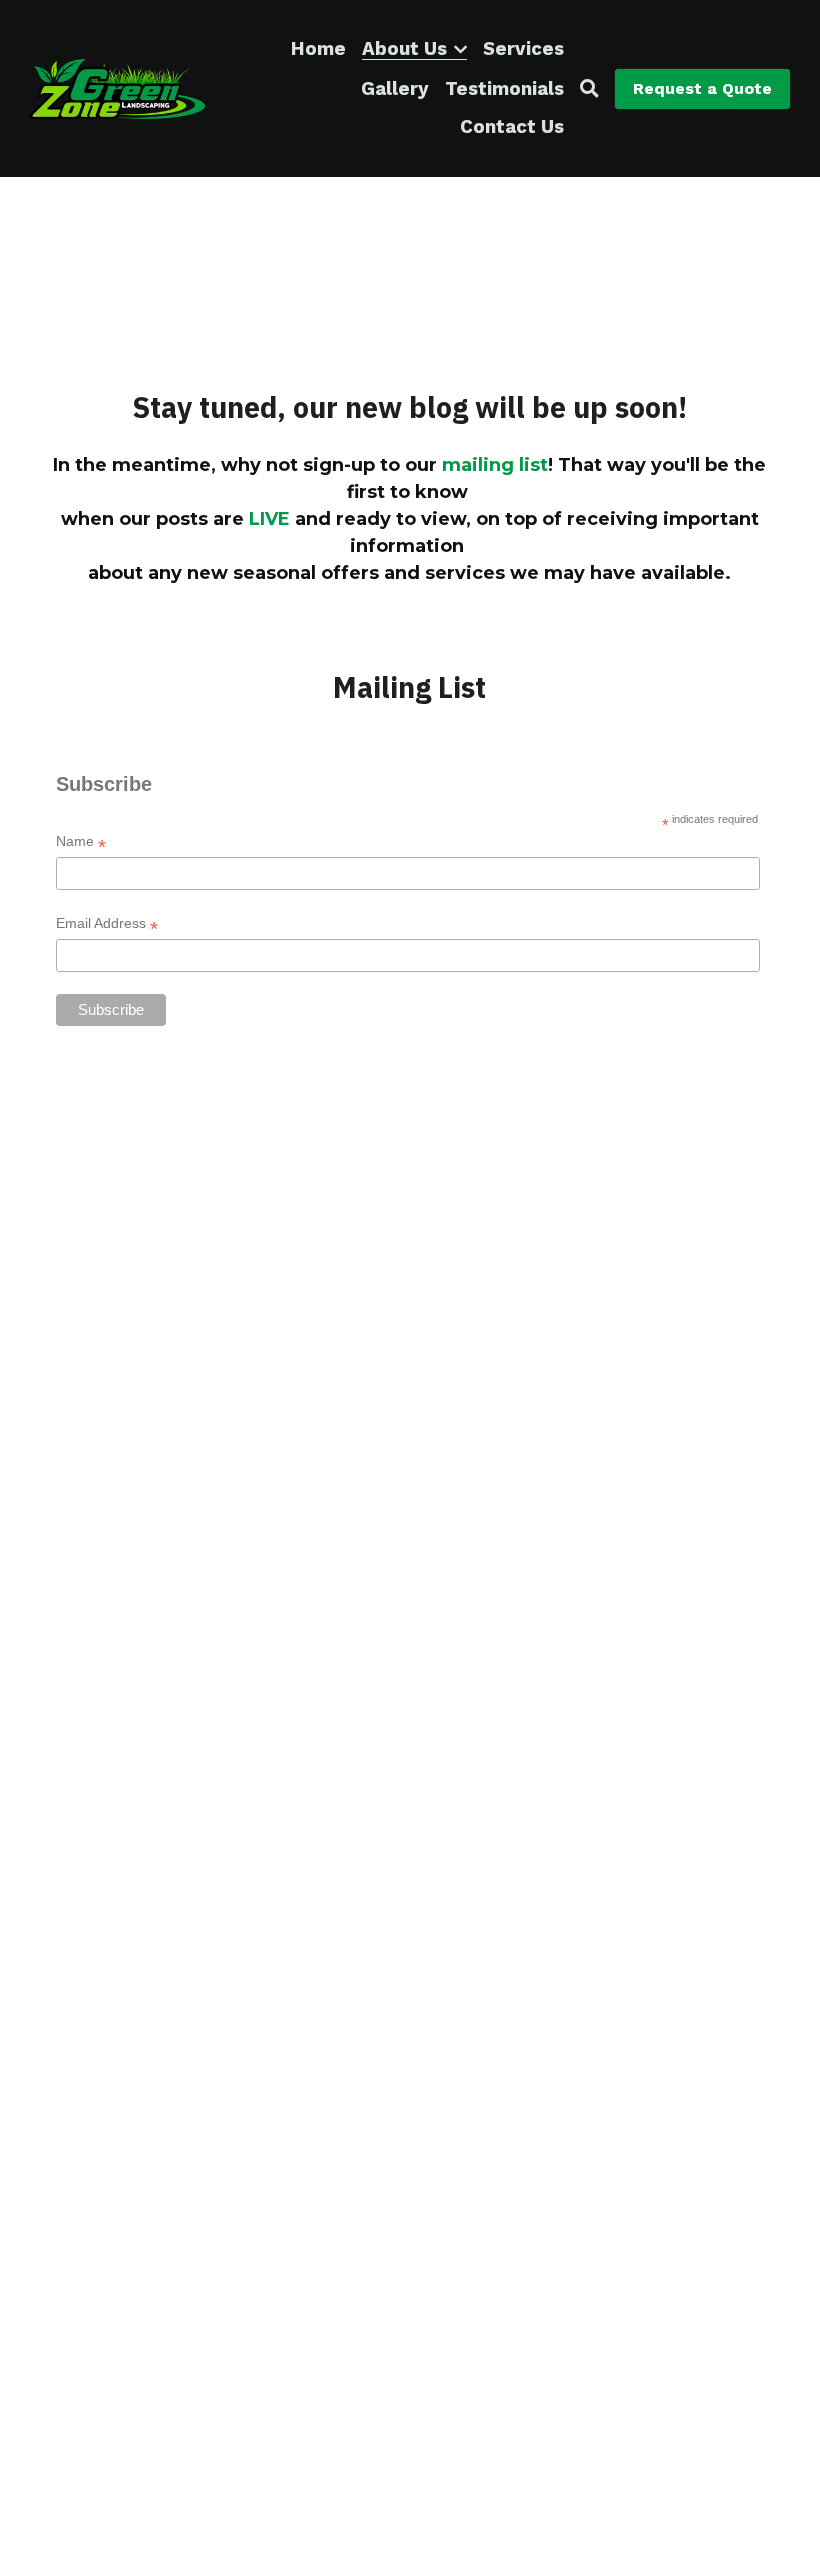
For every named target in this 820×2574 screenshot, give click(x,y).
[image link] (117, 86)
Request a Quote (702, 88)
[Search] (589, 89)
